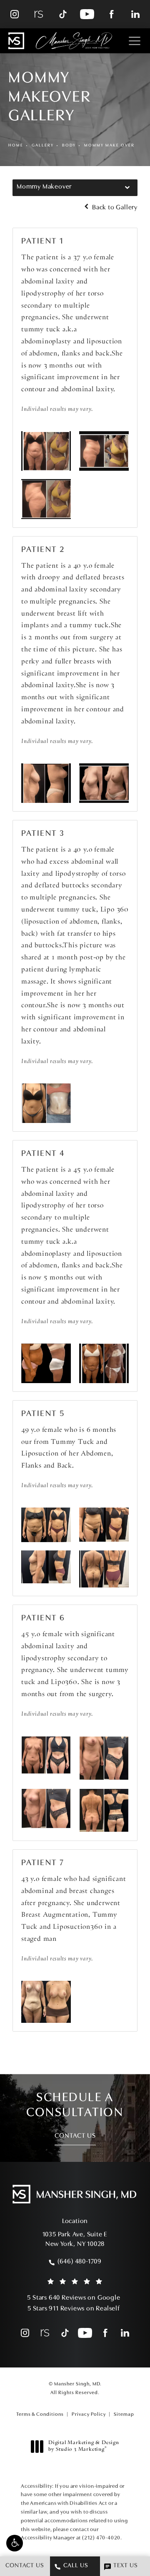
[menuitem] (15, 14)
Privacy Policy (89, 2415)
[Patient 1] (46, 451)
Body (69, 145)
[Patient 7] (46, 2002)
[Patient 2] (46, 783)
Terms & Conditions (40, 2415)
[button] (15, 2543)
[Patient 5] (46, 1525)
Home (16, 145)
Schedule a (75, 2105)
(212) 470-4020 (101, 2538)
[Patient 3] (46, 1103)
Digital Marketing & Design (84, 2447)
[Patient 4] (46, 1363)
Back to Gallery (114, 208)
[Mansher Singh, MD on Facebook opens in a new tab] (111, 14)
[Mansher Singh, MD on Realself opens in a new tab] (39, 14)
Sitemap (124, 2415)
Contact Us (75, 2136)
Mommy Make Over (109, 145)
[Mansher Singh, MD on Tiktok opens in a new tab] (63, 14)
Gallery (43, 145)
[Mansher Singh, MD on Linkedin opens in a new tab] (135, 14)
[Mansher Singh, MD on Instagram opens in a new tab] (15, 14)
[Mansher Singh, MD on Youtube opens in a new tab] (87, 14)
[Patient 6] (46, 1755)
